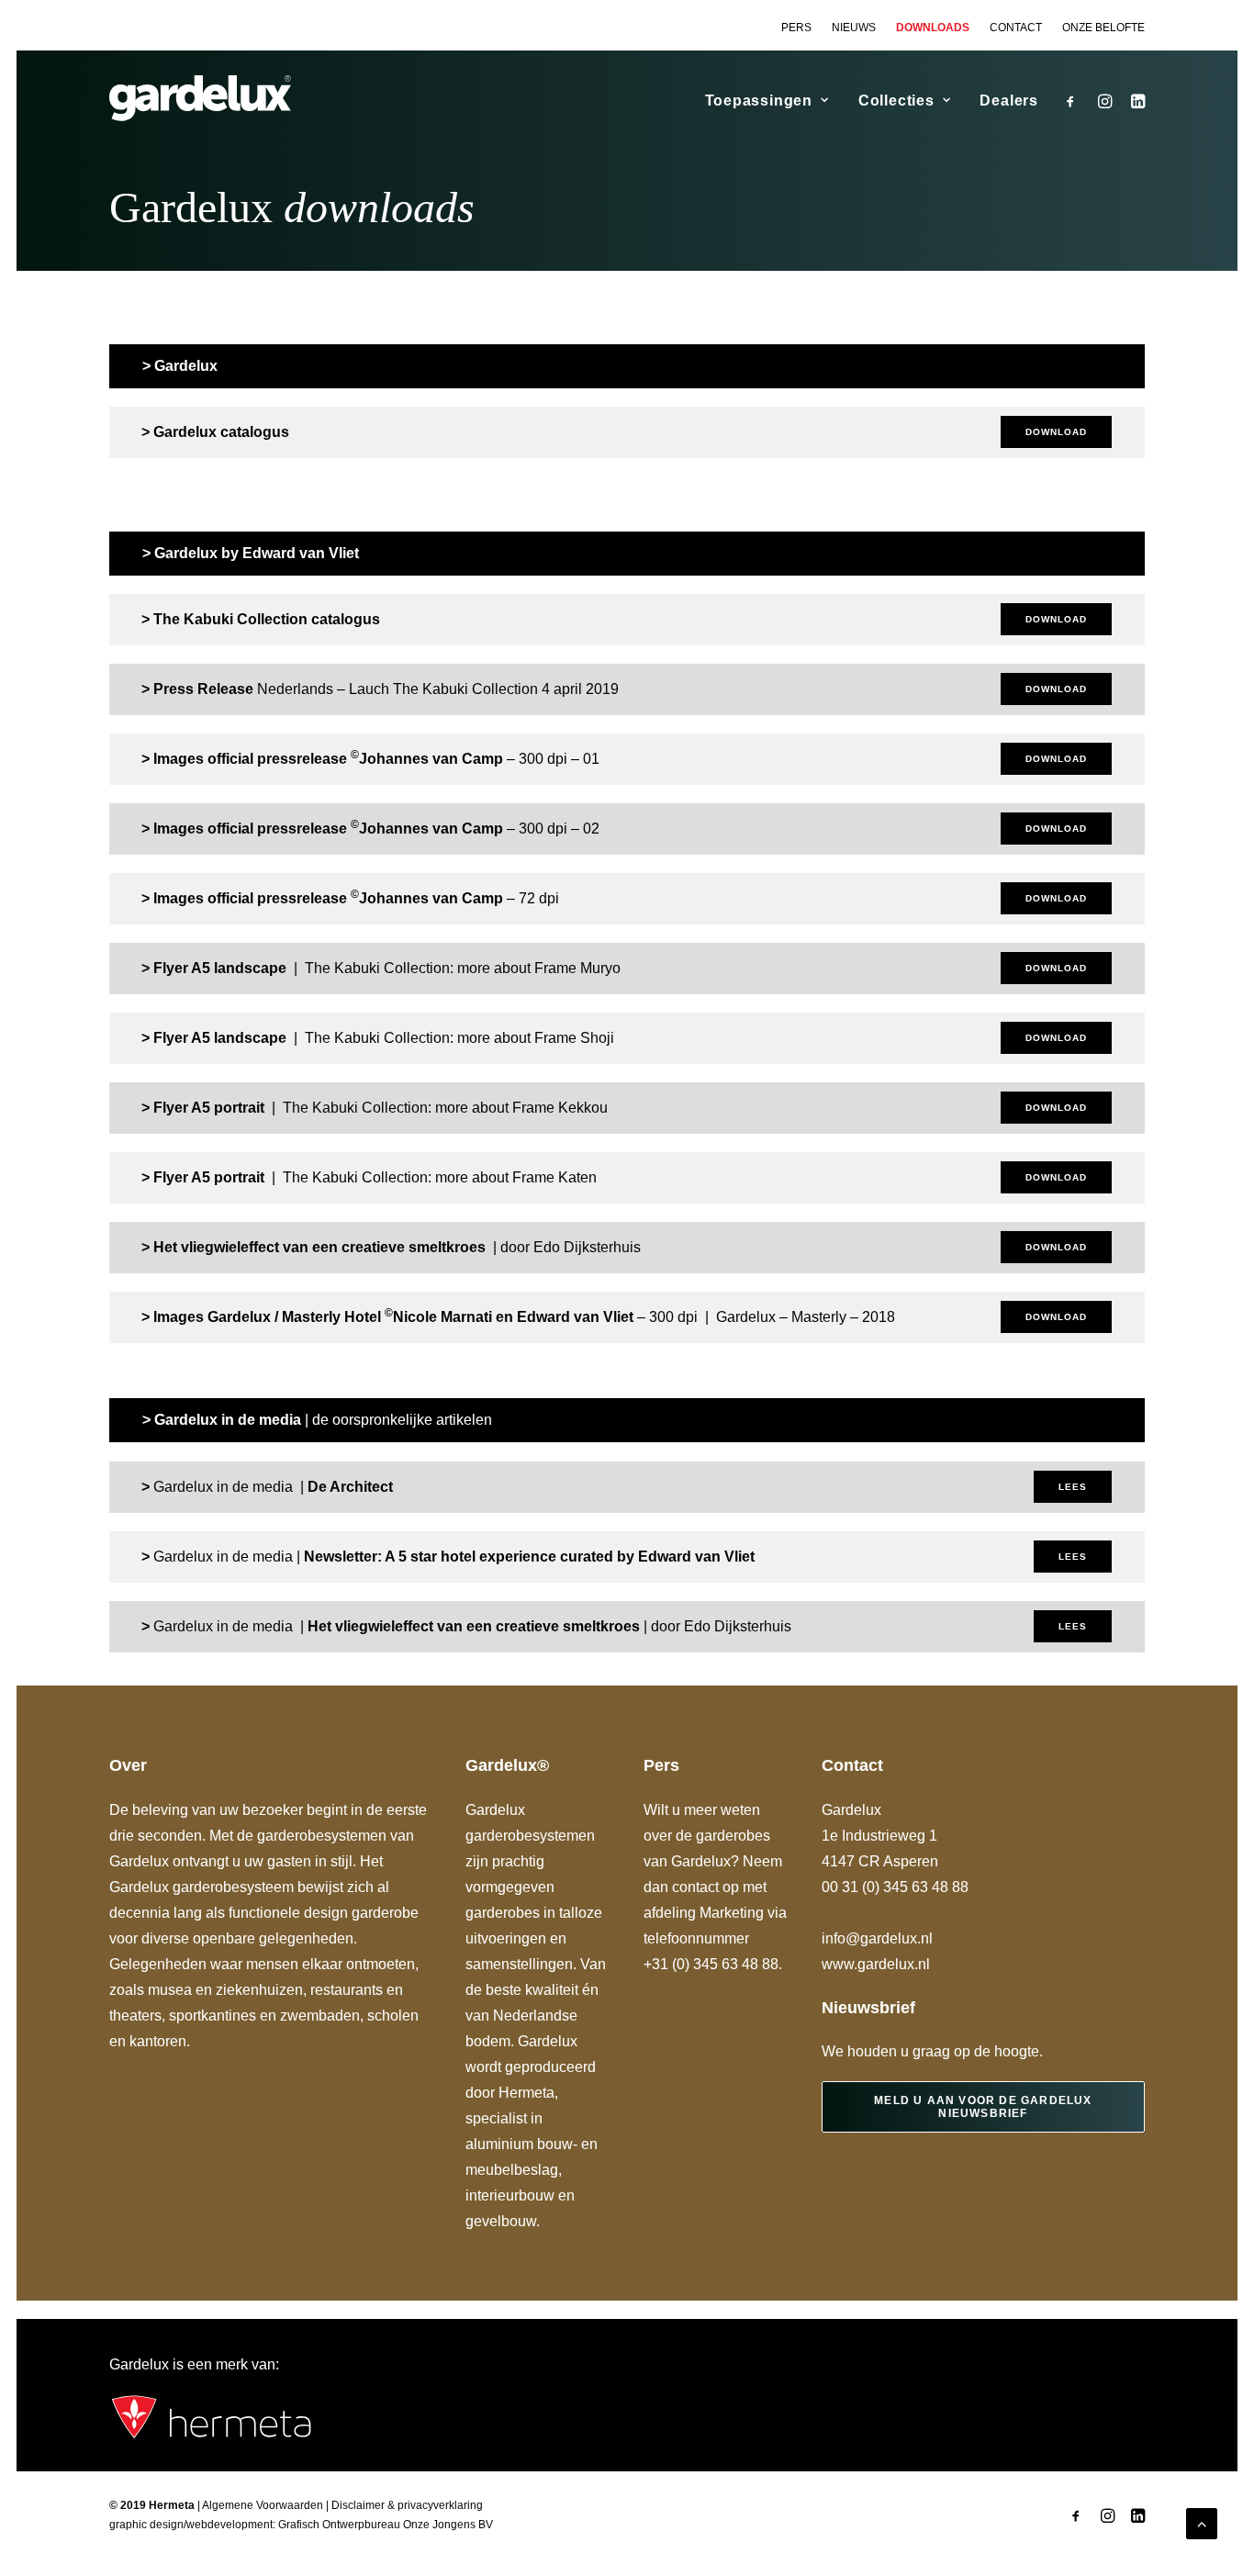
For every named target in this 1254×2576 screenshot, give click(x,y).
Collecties (896, 101)
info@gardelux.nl (877, 1938)
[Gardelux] (200, 98)
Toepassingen (759, 101)
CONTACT (1016, 28)
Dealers (1009, 101)
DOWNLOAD (1056, 432)
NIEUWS (854, 28)
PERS (796, 28)
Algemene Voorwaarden (263, 2505)
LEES (1073, 1487)
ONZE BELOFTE (1103, 28)
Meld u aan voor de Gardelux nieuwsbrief (985, 2107)
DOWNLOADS (933, 28)
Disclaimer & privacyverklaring (407, 2505)
